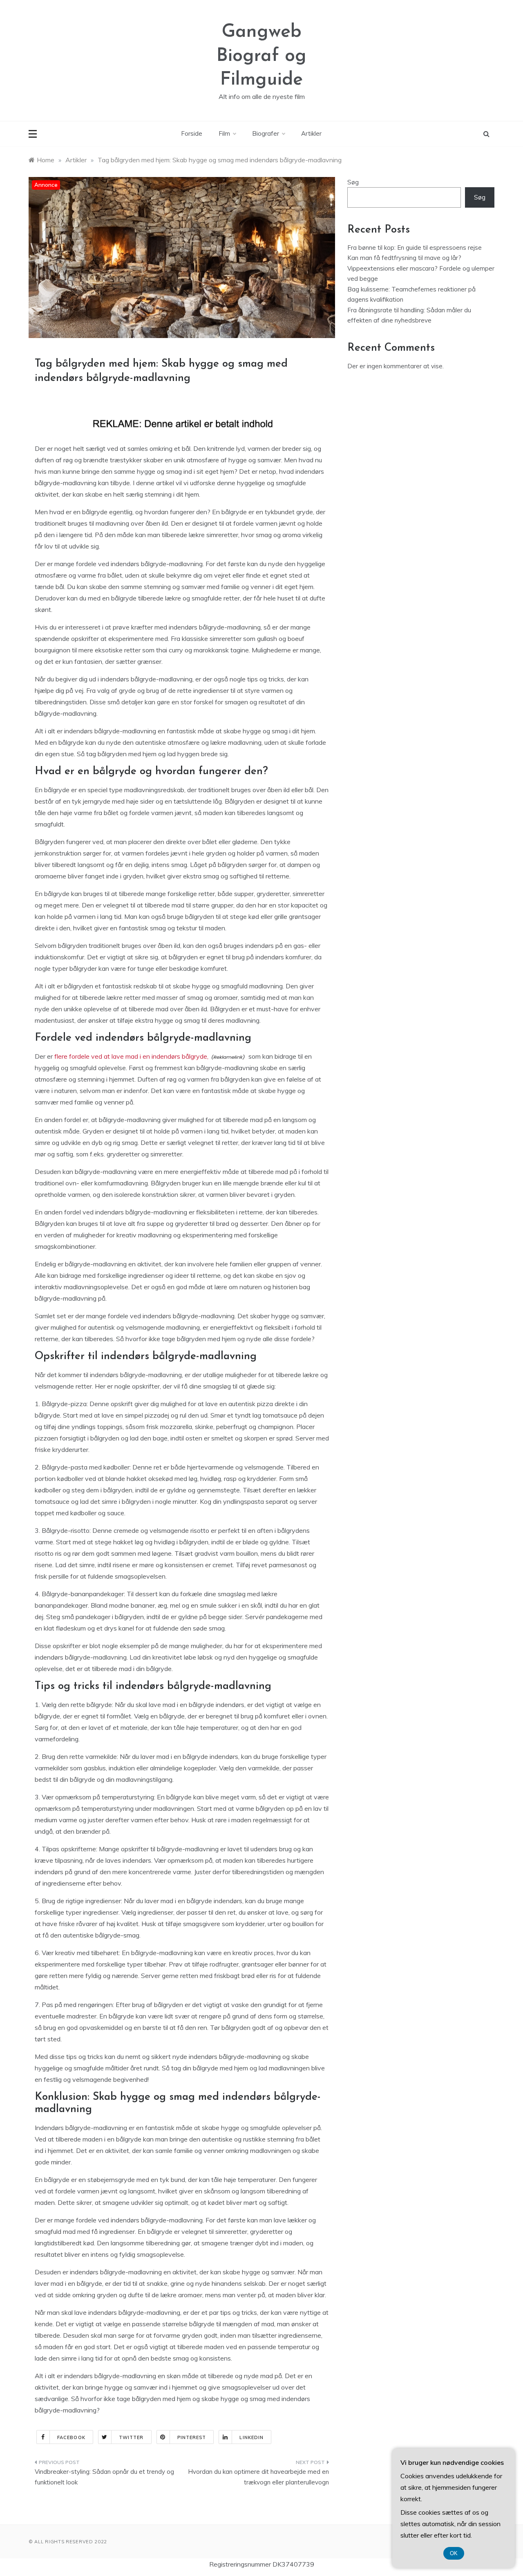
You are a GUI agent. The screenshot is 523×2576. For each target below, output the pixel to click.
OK (454, 2553)
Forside (192, 133)
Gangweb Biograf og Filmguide (261, 56)
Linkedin (251, 2437)
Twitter (131, 2437)
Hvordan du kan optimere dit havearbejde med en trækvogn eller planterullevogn (258, 2477)
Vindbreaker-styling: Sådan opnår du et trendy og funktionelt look (104, 2477)
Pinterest (192, 2437)
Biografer (266, 133)
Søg (353, 182)
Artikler (311, 133)
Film (224, 133)
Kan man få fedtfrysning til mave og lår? (404, 258)
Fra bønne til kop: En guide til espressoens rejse (415, 248)
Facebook (71, 2437)
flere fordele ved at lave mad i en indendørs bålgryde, (131, 1056)
